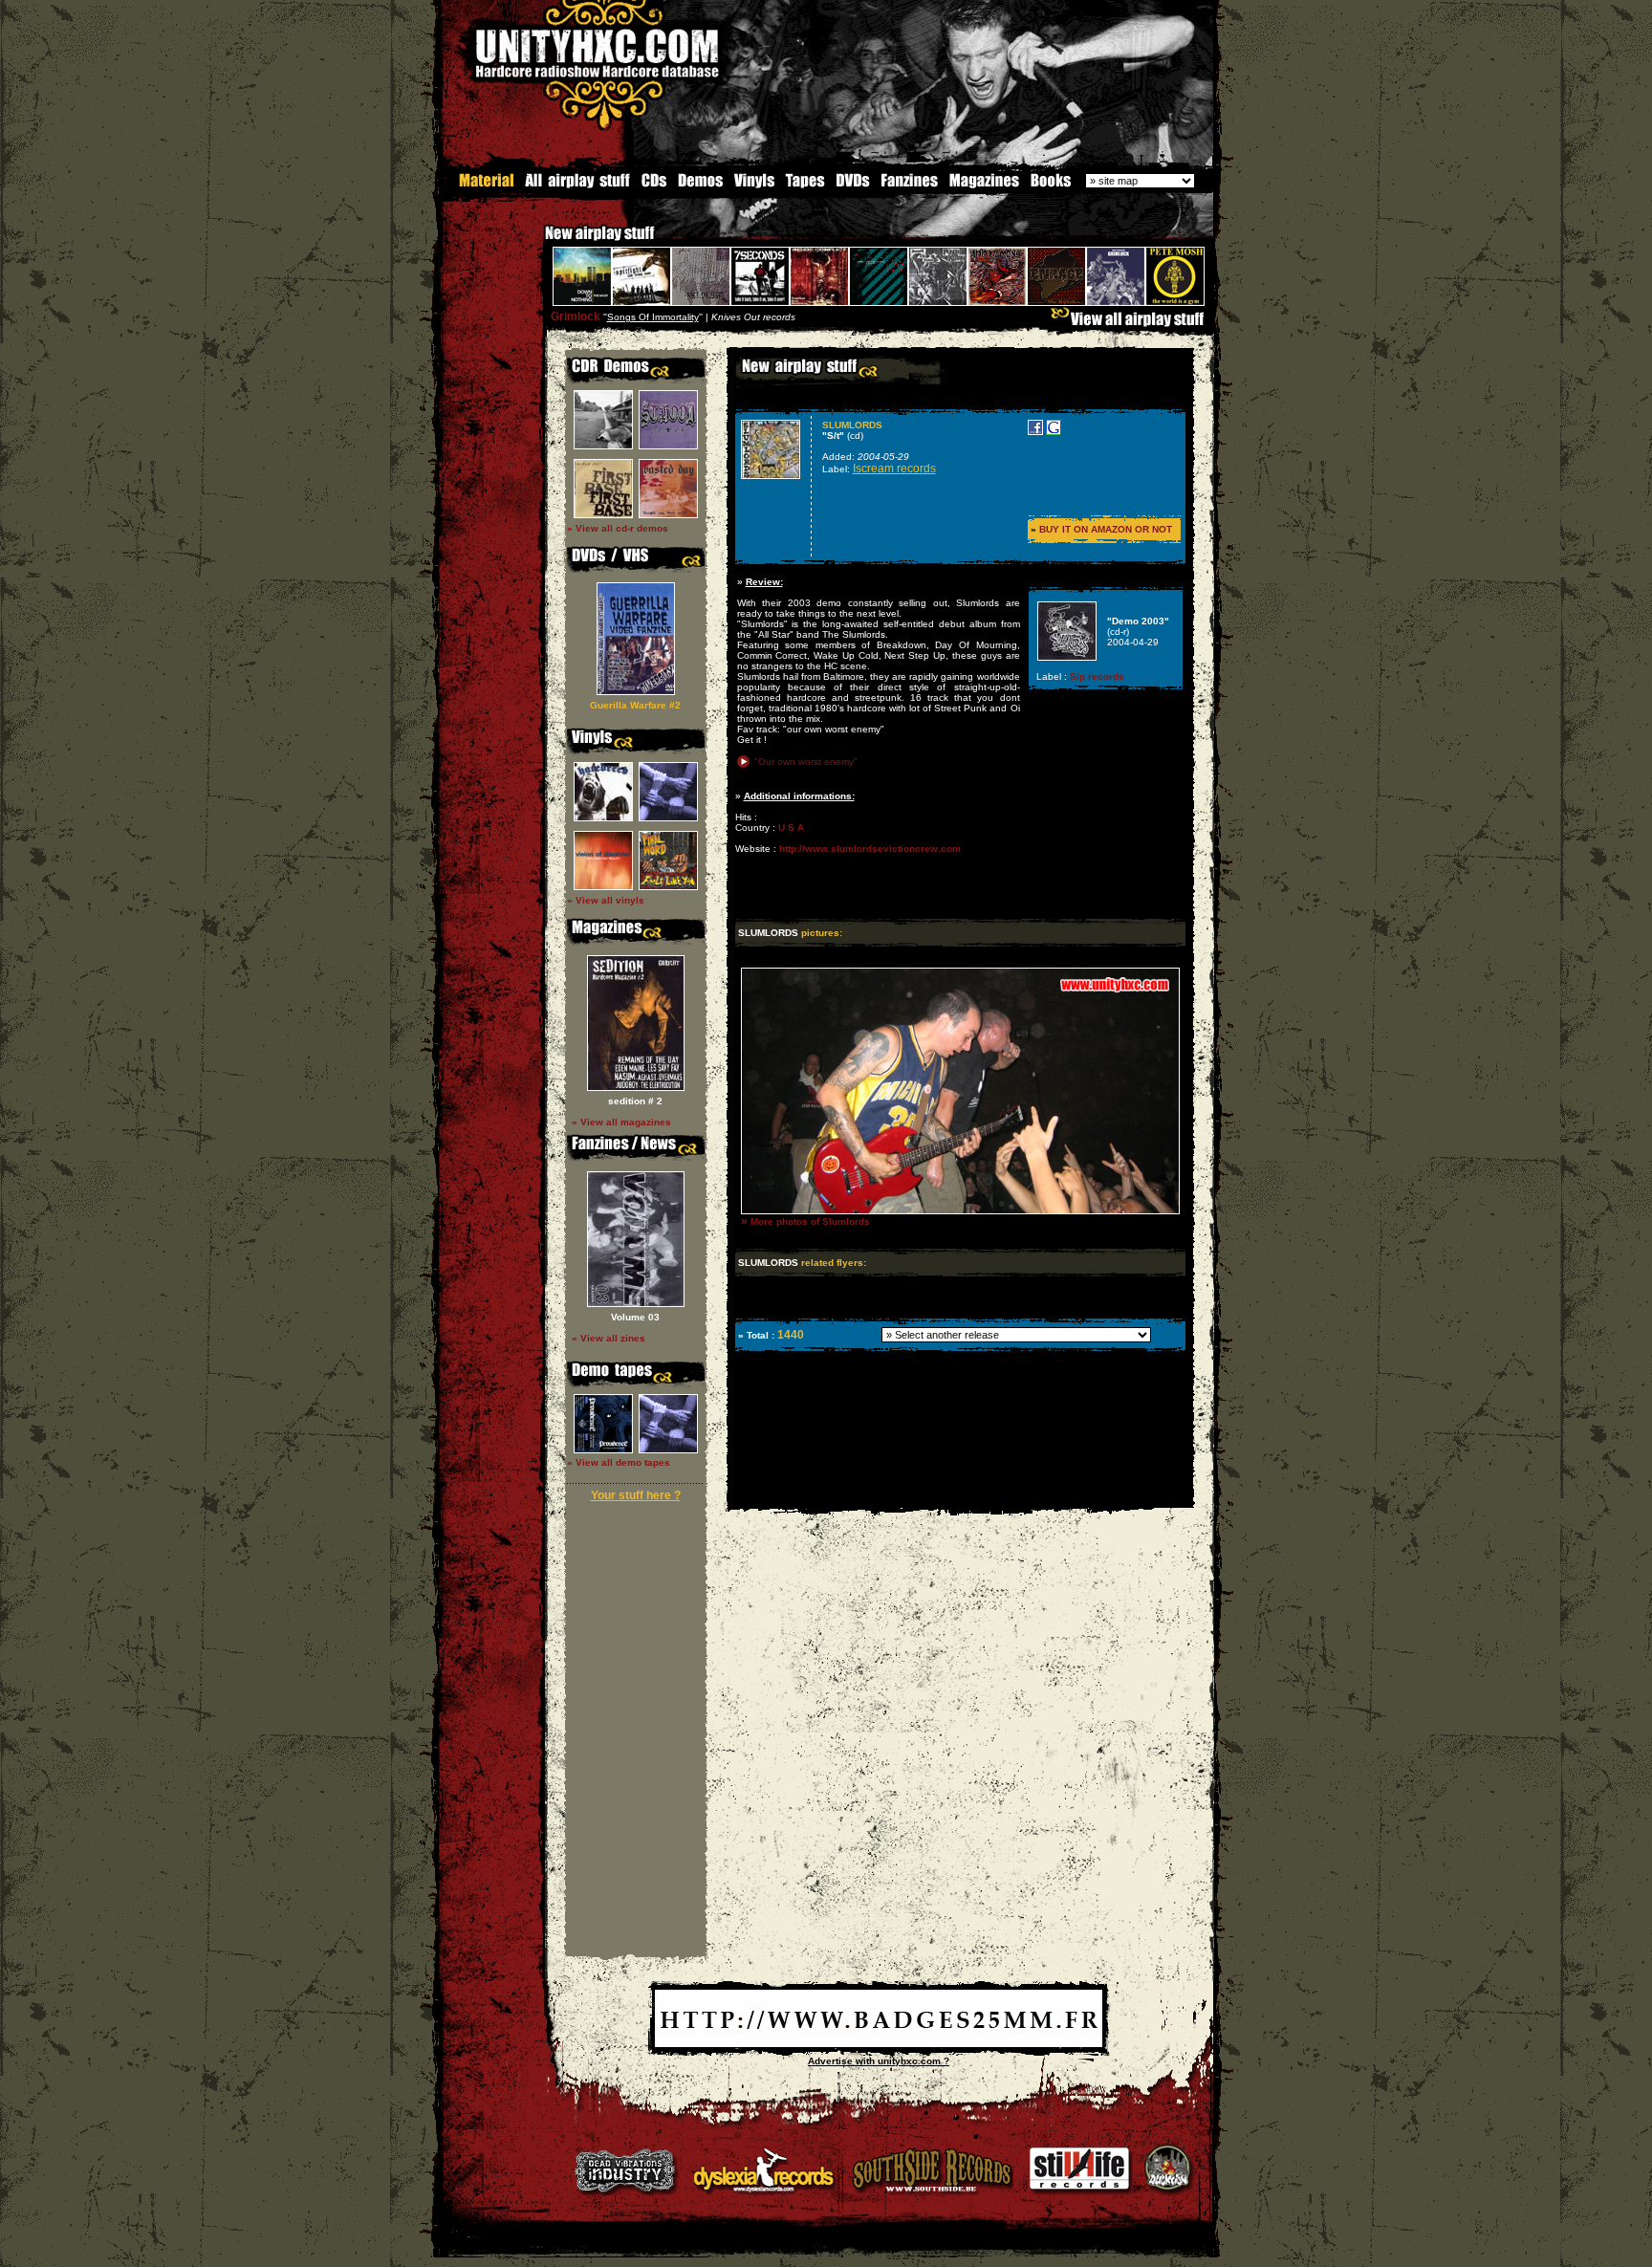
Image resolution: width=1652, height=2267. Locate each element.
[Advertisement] (959, 1494)
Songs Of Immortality (653, 317)
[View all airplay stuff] (1132, 324)
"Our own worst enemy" (806, 762)
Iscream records (894, 469)
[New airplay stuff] (535, 242)
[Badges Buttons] (879, 2044)
